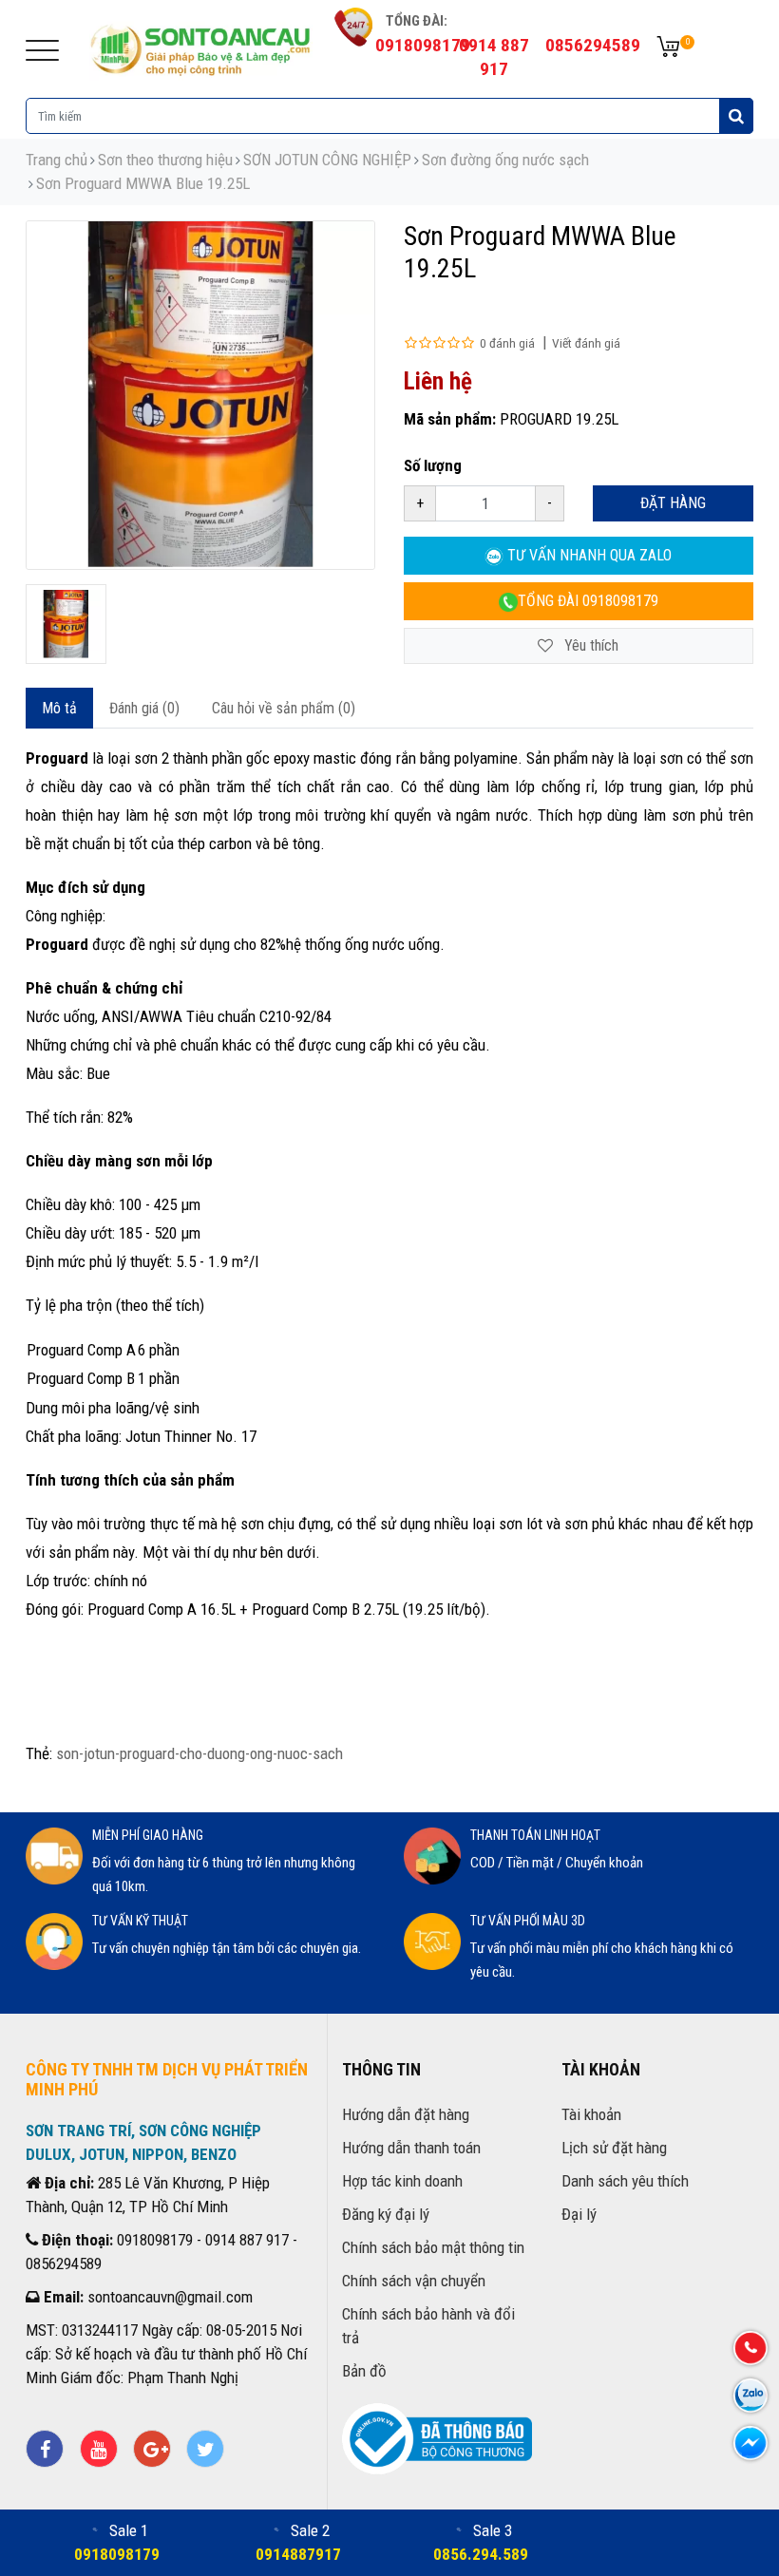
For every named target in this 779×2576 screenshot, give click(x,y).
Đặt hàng (673, 503)
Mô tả (59, 708)
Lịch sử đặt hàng (614, 2148)
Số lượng (433, 465)
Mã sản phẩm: (450, 419)
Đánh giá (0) (144, 708)
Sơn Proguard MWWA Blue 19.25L (143, 183)
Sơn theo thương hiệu (165, 160)
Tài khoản (591, 2114)
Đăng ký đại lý (386, 2214)
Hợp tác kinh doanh (402, 2181)
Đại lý (579, 2214)
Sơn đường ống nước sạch (505, 160)
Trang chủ (57, 160)
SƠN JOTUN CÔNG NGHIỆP (327, 160)
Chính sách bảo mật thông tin (433, 2247)
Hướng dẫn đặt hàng (406, 2114)
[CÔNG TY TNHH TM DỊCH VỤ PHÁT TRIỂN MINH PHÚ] (201, 47)
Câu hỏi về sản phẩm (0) (284, 708)
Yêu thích (589, 645)
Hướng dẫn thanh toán (411, 2148)
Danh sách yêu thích (625, 2181)
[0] (668, 48)
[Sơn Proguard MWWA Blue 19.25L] (66, 625)
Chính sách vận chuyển (414, 2281)
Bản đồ (364, 2371)
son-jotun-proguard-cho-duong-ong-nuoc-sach (199, 1753)
